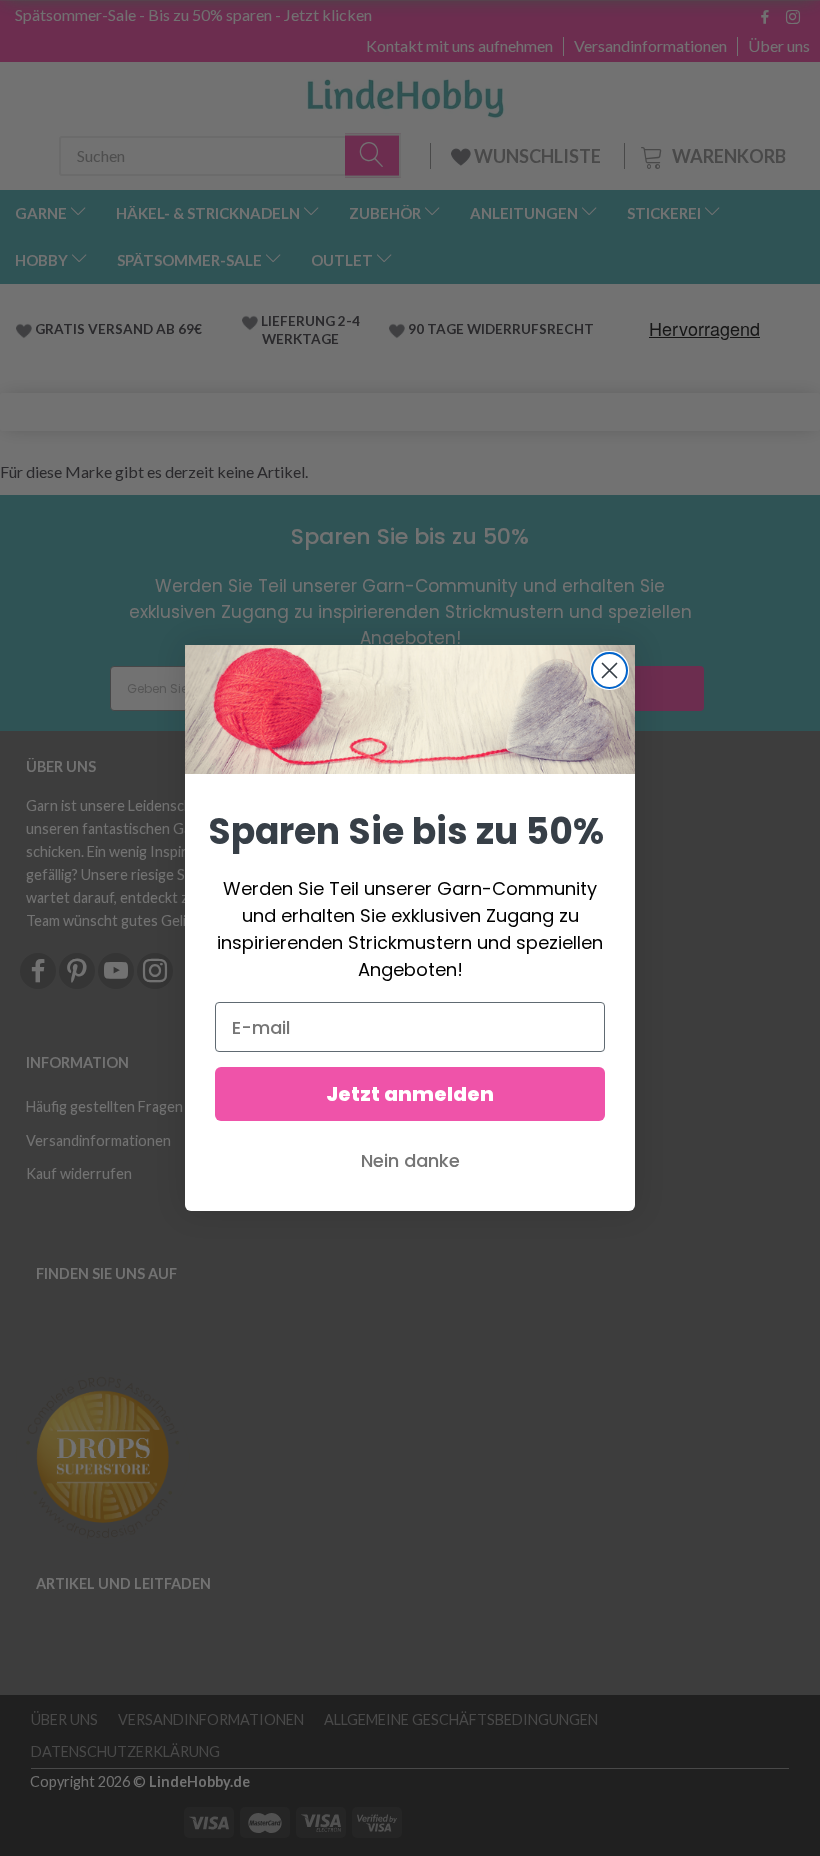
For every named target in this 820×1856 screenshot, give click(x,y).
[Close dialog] (609, 670)
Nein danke (410, 1160)
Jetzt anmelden (410, 1094)
